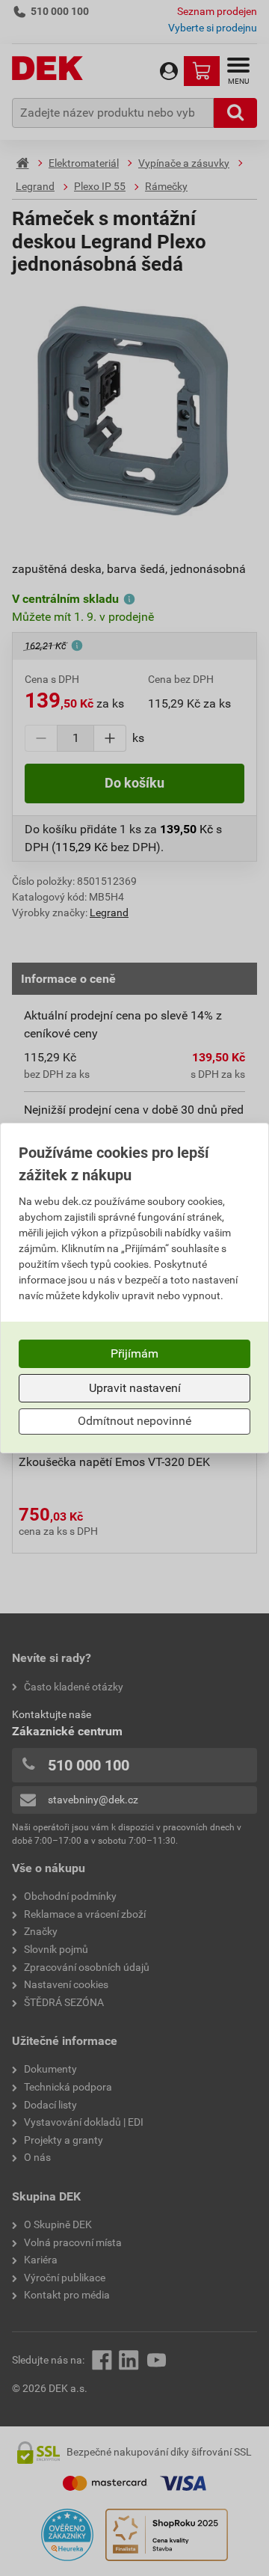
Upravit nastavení (135, 1388)
